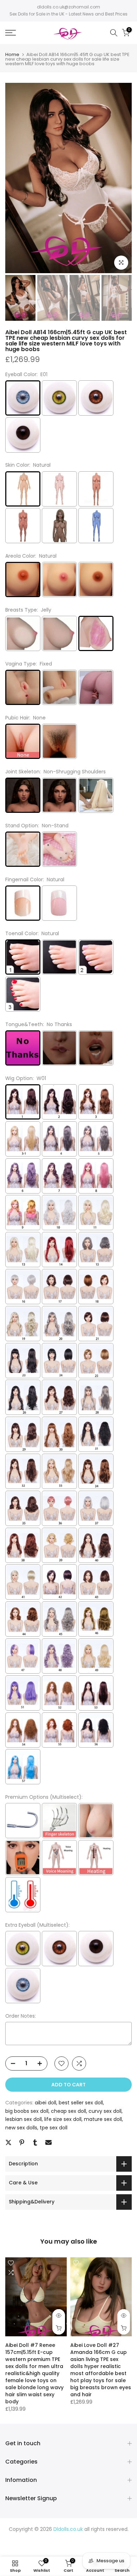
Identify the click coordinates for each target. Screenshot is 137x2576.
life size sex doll (63, 2119)
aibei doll (45, 2103)
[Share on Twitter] (8, 2142)
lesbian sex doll (24, 2119)
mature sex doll (103, 2119)
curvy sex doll (105, 2111)
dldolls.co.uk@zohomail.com (68, 7)
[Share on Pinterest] (22, 2142)
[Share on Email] (48, 2142)
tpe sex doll (54, 2128)
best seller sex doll (81, 2103)
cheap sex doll (68, 2111)
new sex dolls (21, 2128)
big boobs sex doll (27, 2111)
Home (12, 54)
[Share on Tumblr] (35, 2142)
